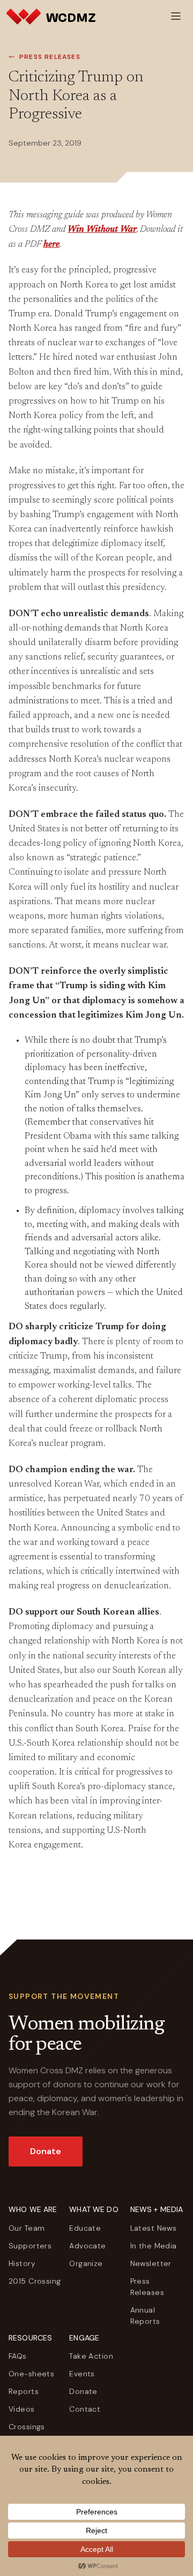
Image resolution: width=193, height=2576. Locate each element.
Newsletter (151, 2263)
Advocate (87, 2246)
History (22, 2263)
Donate (46, 2151)
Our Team (27, 2228)
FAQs (18, 2356)
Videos (22, 2409)
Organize (86, 2263)
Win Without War (102, 230)
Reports (24, 2391)
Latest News (154, 2228)
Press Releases (50, 57)
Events (82, 2374)
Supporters (30, 2246)
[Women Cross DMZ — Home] (51, 16)
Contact (85, 2409)
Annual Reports (145, 2316)
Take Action (91, 2356)
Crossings (27, 2427)
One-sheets (31, 2374)
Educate (85, 2228)
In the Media (154, 2246)
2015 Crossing (35, 2281)
